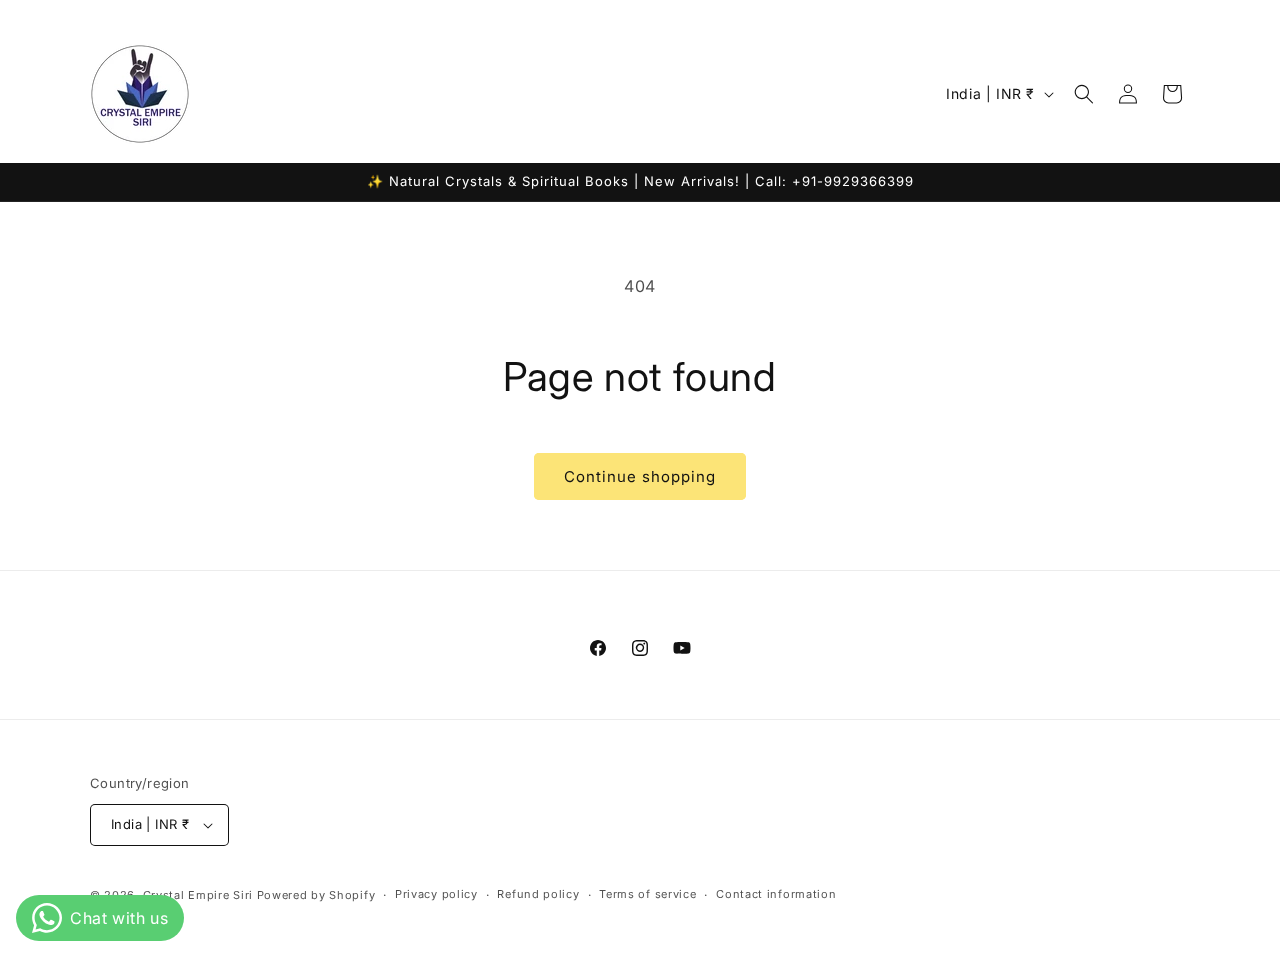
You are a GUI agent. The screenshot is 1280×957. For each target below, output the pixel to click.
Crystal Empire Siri (198, 895)
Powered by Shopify (316, 895)
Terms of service (647, 894)
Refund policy (538, 894)
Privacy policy (436, 894)
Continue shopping (640, 476)
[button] (1084, 94)
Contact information (776, 894)
